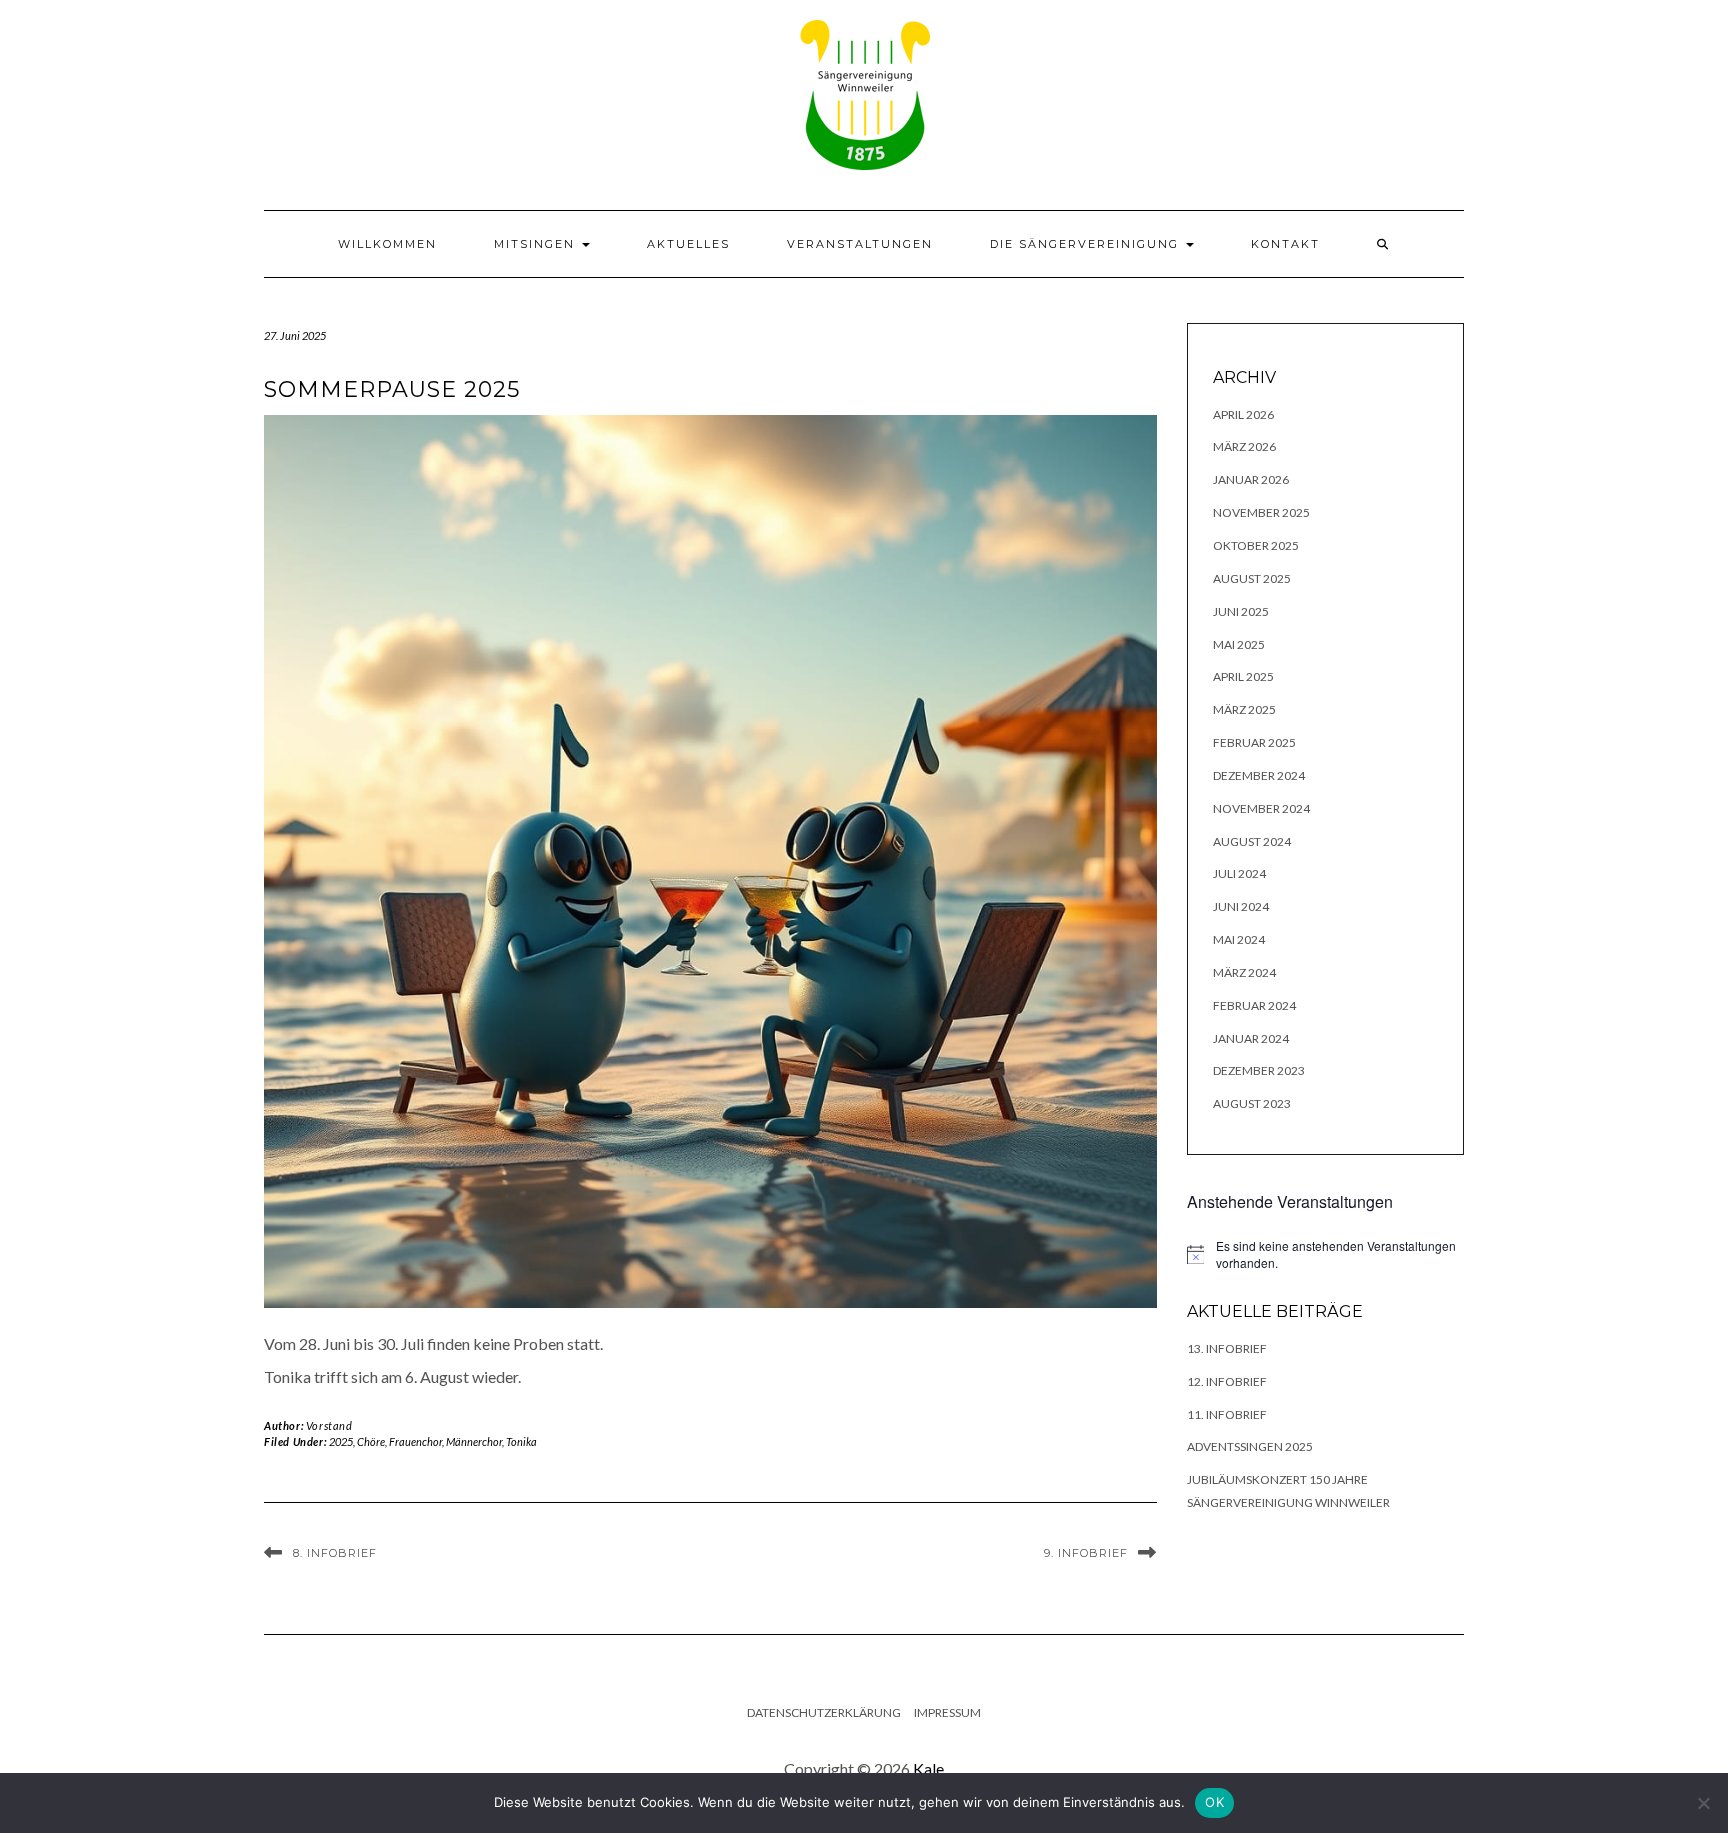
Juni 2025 (1241, 611)
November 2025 (1261, 512)
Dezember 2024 (1259, 775)
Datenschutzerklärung (824, 1712)
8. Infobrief (335, 1553)
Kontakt (1285, 244)
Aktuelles (688, 244)
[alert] (1326, 1254)
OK (1214, 1802)
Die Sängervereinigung (1087, 244)
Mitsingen (537, 244)
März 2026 (1244, 446)
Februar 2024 (1254, 1005)
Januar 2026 (1251, 479)
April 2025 (1243, 676)
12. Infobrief (1227, 1381)
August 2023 (1252, 1103)
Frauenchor (415, 1441)
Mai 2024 (1239, 939)
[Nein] (1703, 1803)
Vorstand (329, 1425)
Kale (928, 1768)
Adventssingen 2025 (1250, 1446)
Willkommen (387, 244)
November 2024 (1261, 808)
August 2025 (1252, 578)
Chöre (371, 1441)
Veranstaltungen (860, 244)
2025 (341, 1441)
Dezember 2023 (1259, 1070)
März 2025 (1244, 709)
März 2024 (1244, 972)
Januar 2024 (1251, 1038)
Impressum (947, 1712)
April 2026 (1243, 414)
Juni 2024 (1241, 906)
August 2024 (1252, 841)
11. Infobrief (1227, 1414)
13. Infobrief (1227, 1348)
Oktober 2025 (1256, 545)
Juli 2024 (1239, 873)
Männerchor (474, 1441)
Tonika (521, 1441)
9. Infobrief (1086, 1553)
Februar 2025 (1254, 742)
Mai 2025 (1239, 644)
